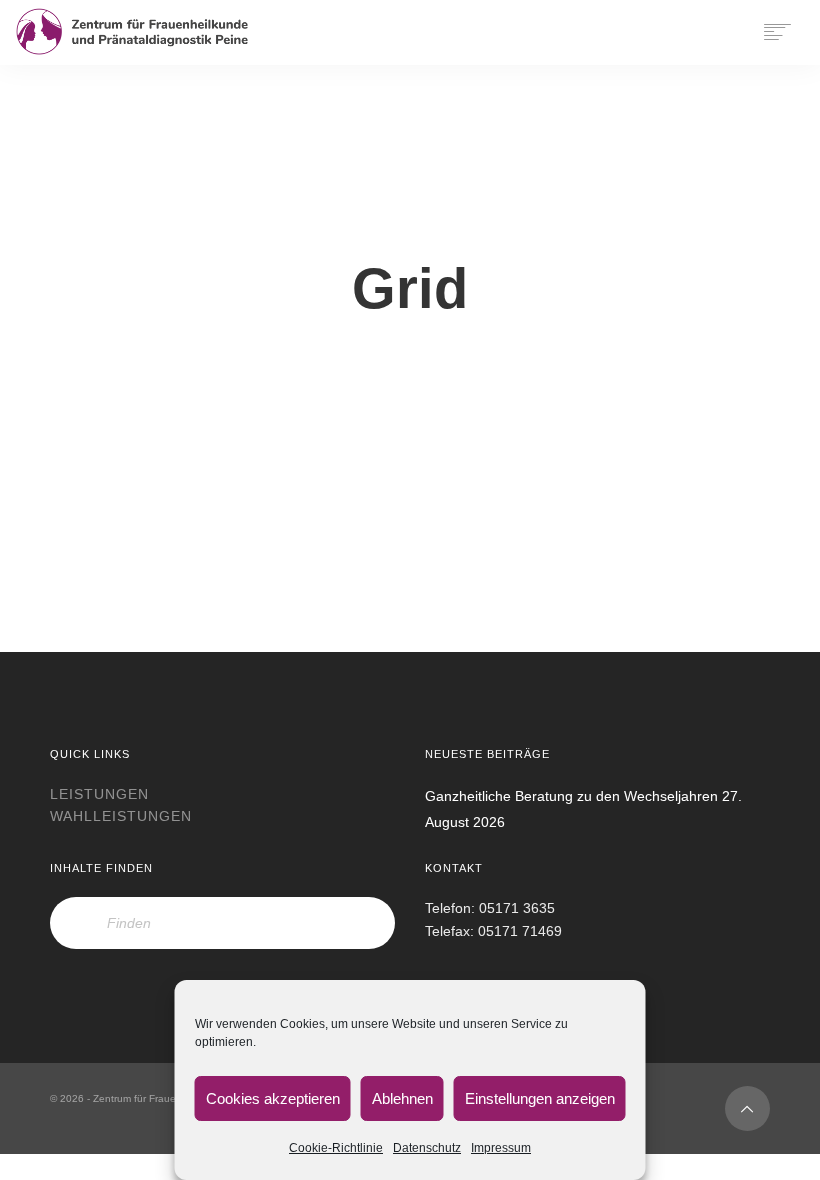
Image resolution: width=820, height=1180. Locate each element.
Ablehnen (402, 1098)
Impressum (501, 1148)
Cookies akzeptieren (273, 1098)
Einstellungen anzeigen (540, 1098)
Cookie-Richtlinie (336, 1148)
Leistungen (99, 794)
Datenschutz (427, 1148)
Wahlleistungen (121, 816)
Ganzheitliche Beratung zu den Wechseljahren (571, 796)
